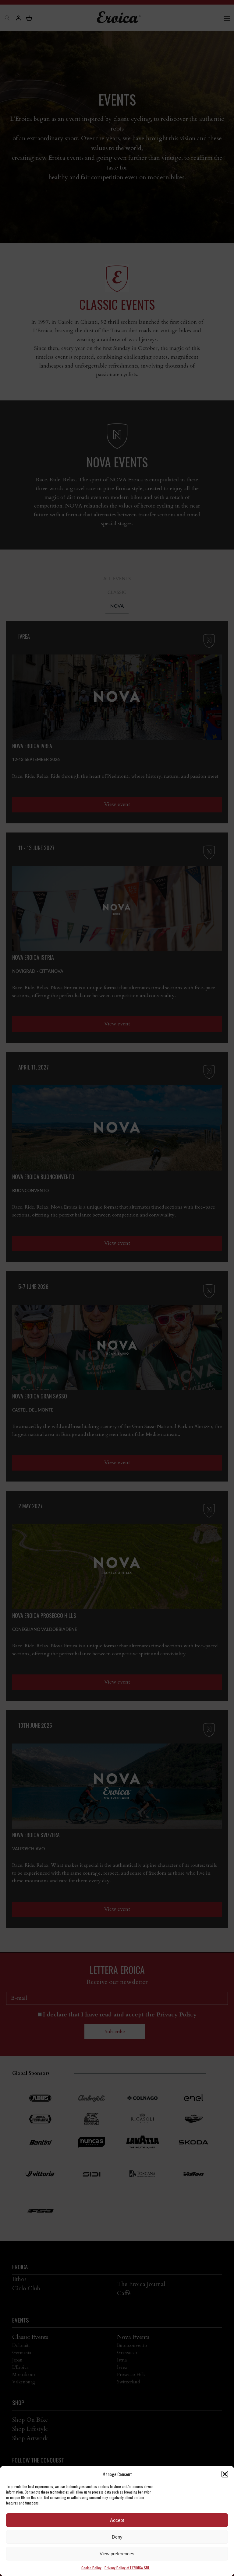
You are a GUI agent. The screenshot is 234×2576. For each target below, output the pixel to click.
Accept (117, 2520)
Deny (117, 2537)
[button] (225, 2474)
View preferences (117, 2554)
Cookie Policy (91, 2568)
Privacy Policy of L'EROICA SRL (127, 2568)
